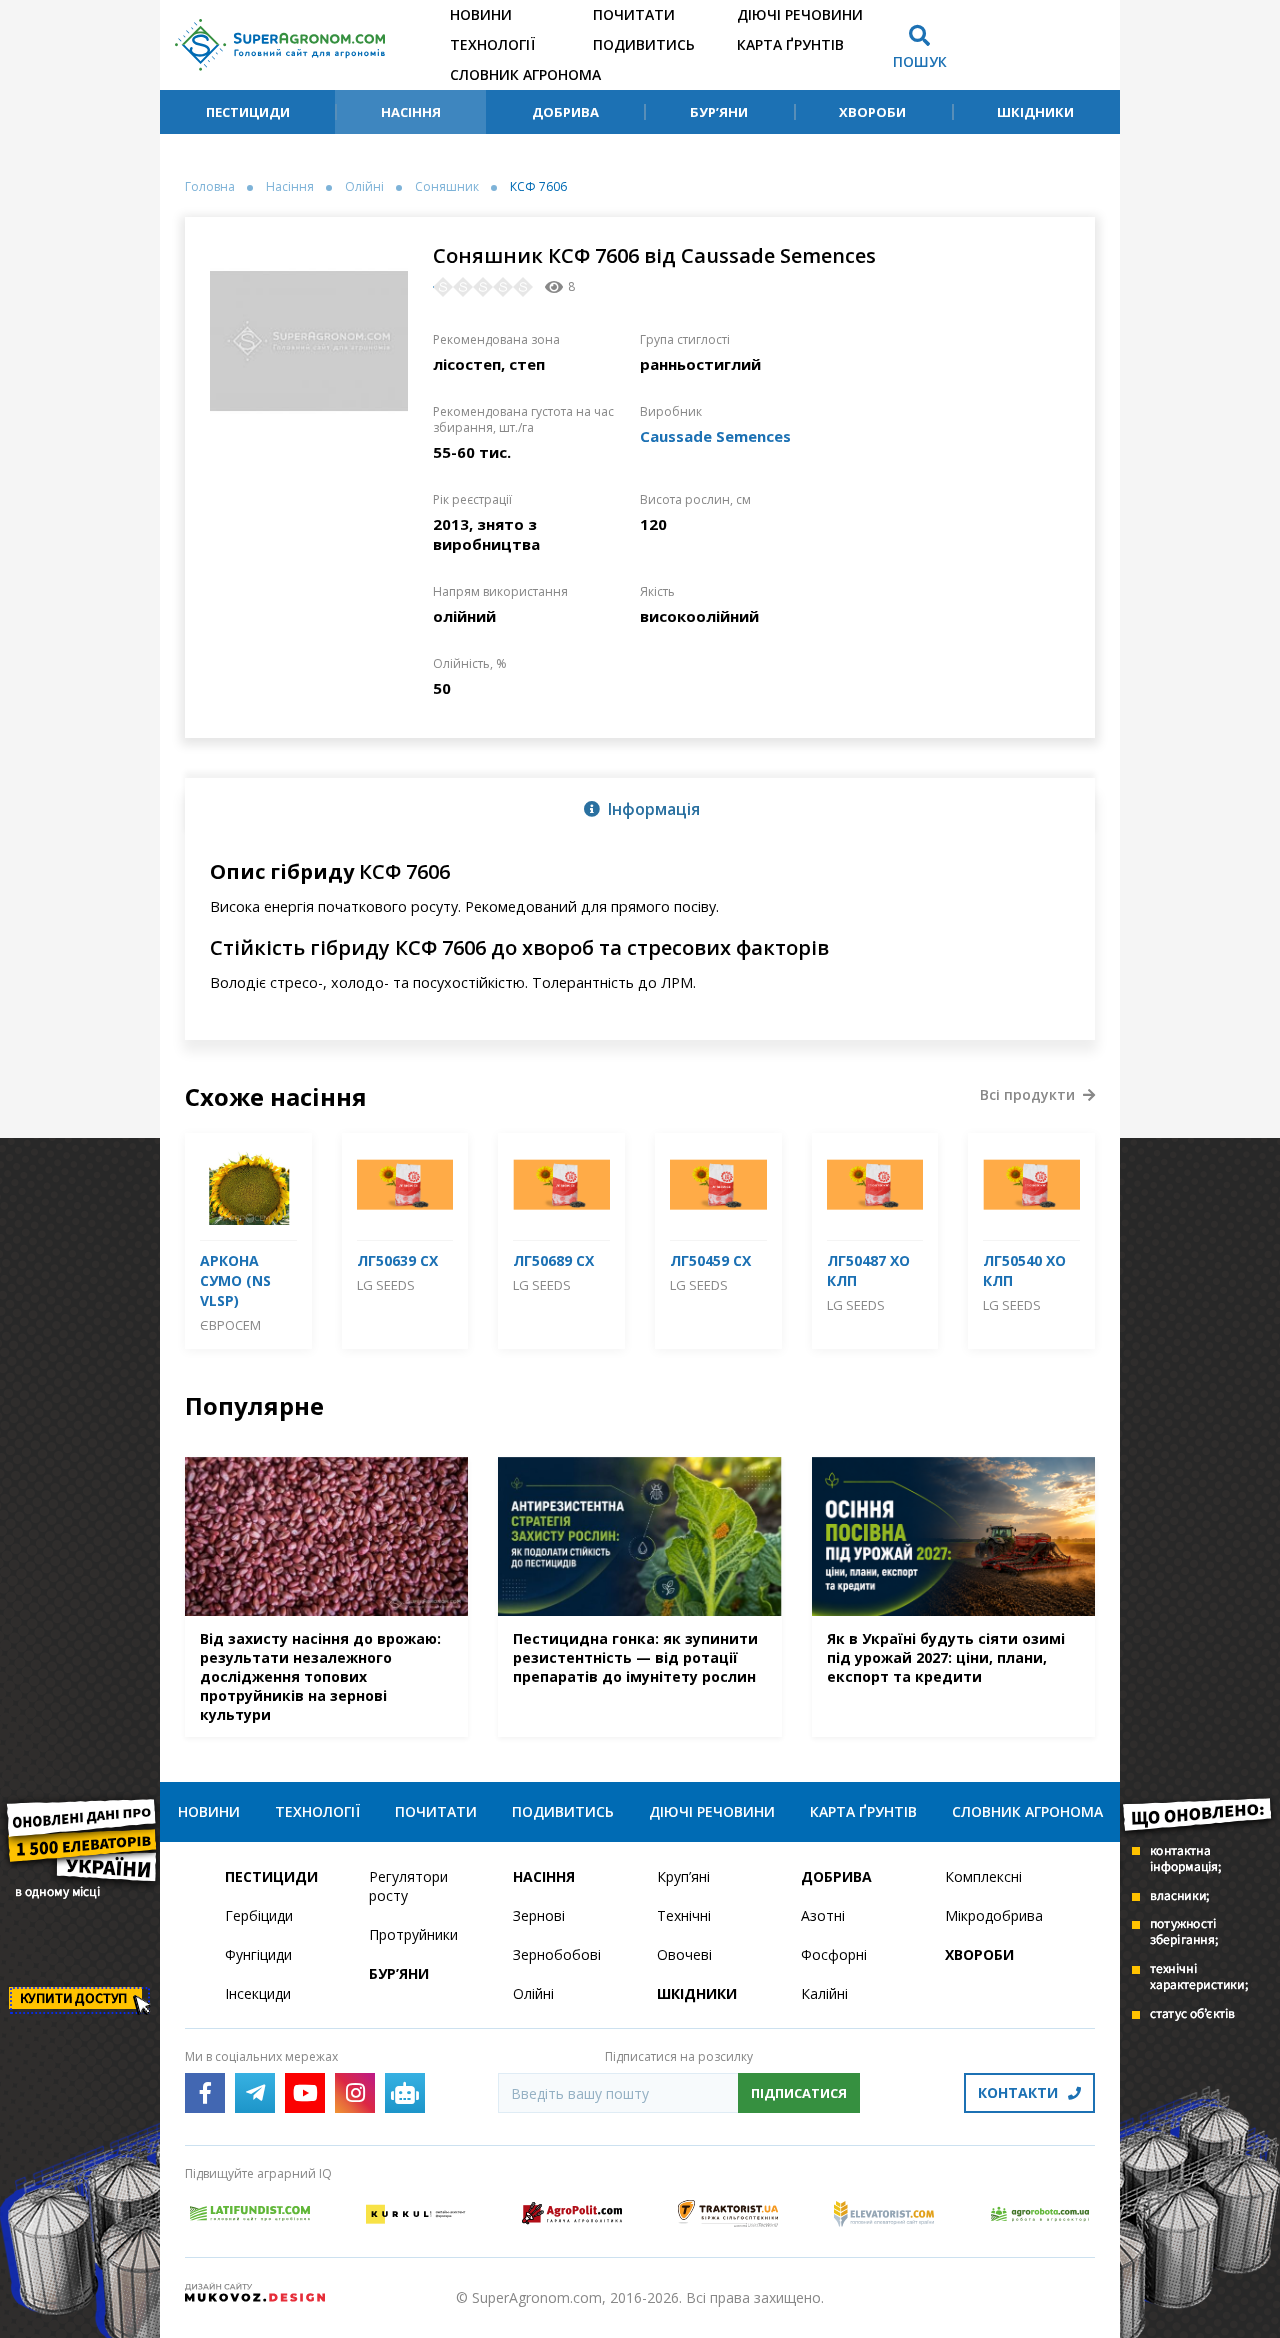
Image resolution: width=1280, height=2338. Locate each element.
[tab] (640, 808)
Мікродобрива (994, 1915)
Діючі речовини (800, 14)
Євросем (230, 1325)
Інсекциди (258, 1993)
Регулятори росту (408, 1886)
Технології (492, 44)
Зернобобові (557, 1954)
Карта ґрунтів (790, 44)
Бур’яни (719, 112)
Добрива (565, 112)
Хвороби (872, 112)
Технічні (684, 1915)
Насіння (411, 112)
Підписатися (799, 2093)
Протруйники (413, 1934)
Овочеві (684, 1954)
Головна (210, 187)
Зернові (539, 1915)
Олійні (364, 187)
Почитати (634, 14)
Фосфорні (834, 1954)
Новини (481, 14)
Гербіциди (259, 1915)
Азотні (823, 1915)
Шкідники (1035, 112)
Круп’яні (683, 1876)
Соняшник (447, 187)
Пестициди (248, 112)
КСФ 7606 (538, 187)
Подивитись (644, 44)
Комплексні (983, 1876)
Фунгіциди (258, 1954)
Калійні (824, 1993)
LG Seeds (386, 1285)
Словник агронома (525, 74)
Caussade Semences (715, 436)
